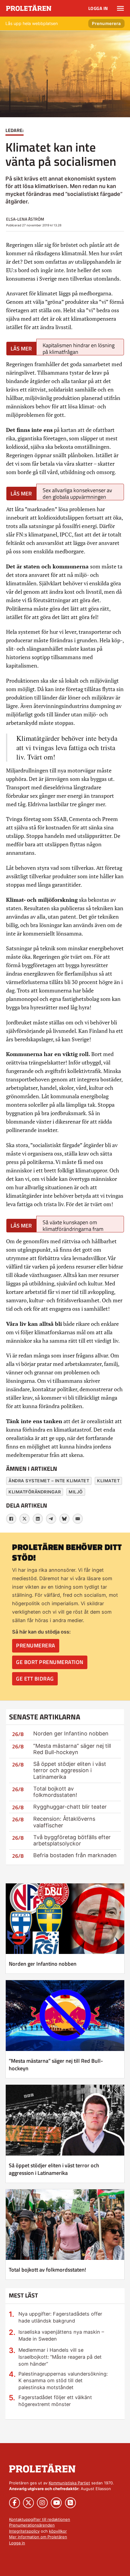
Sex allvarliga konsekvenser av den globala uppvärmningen (77, 493)
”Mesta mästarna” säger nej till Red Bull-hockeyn (72, 1749)
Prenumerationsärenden (32, 2525)
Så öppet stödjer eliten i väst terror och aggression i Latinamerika (70, 1770)
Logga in (98, 8)
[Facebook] (11, 1519)
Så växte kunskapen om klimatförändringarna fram (73, 1225)
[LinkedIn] (38, 1519)
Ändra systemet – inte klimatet (49, 1481)
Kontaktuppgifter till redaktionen (40, 2519)
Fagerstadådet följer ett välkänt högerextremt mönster (55, 2401)
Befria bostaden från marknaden (75, 1855)
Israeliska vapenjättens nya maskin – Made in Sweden (61, 2335)
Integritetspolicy (24, 2531)
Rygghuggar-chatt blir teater (70, 1807)
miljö (76, 1492)
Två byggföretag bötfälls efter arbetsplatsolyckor (72, 1840)
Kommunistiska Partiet (69, 2483)
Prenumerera (106, 23)
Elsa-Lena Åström (25, 219)
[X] (24, 1519)
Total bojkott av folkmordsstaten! (55, 1792)
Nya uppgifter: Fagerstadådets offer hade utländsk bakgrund (60, 2317)
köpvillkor (58, 2531)
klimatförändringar (35, 1492)
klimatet (108, 1481)
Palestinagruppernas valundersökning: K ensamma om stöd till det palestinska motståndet (63, 2381)
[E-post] (78, 1519)
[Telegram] (51, 1519)
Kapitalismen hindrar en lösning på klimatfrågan (79, 348)
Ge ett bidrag (35, 1679)
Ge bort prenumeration (50, 1662)
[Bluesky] (64, 1519)
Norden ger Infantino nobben (71, 1733)
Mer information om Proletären (38, 2537)
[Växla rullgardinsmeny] (120, 8)
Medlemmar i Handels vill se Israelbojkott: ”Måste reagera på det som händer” (60, 2357)
